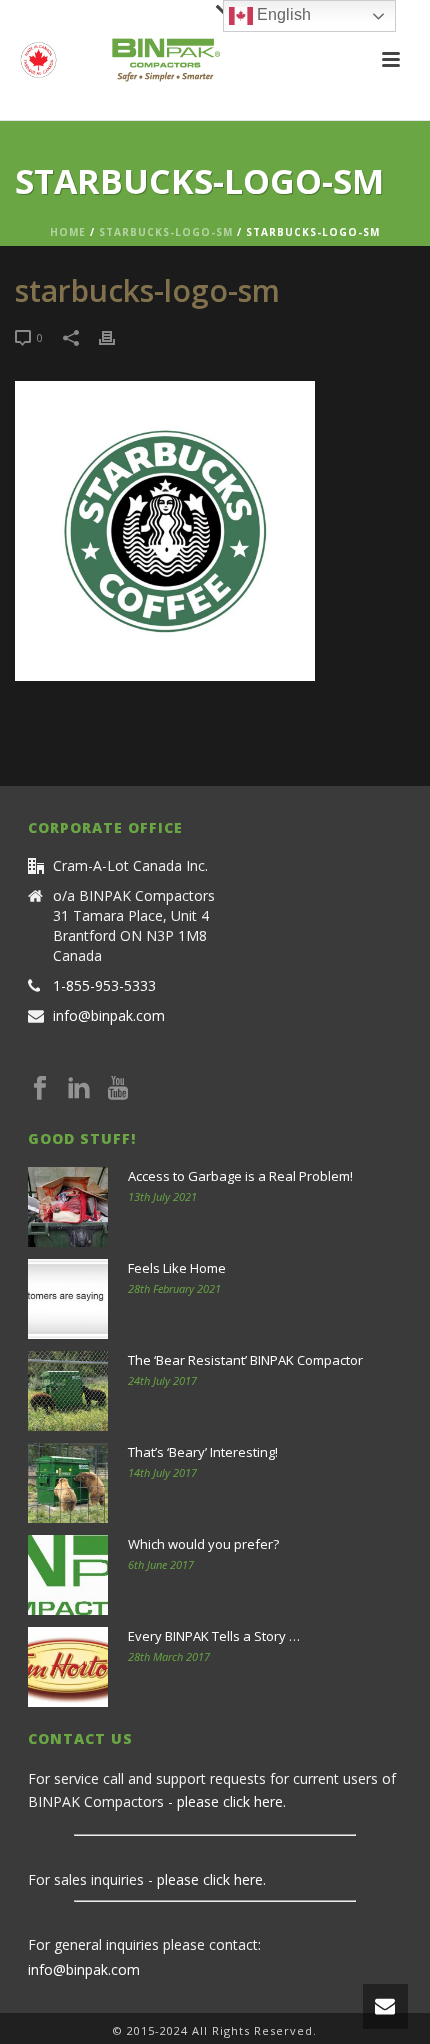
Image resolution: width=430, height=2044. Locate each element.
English (282, 14)
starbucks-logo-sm (166, 232)
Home (68, 232)
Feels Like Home (177, 1268)
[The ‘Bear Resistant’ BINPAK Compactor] (68, 1391)
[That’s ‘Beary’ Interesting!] (68, 1483)
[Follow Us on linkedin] (79, 1089)
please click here (230, 1801)
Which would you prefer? (203, 1544)
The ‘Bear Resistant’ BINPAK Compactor (245, 1360)
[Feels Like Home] (68, 1299)
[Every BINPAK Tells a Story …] (68, 1667)
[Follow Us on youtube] (118, 1089)
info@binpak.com (109, 1016)
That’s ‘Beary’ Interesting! (203, 1452)
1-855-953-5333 (104, 986)
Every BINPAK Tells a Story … (214, 1636)
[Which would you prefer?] (68, 1575)
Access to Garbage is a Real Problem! (240, 1176)
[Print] (117, 336)
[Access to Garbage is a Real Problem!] (68, 1207)
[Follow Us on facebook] (40, 1089)
